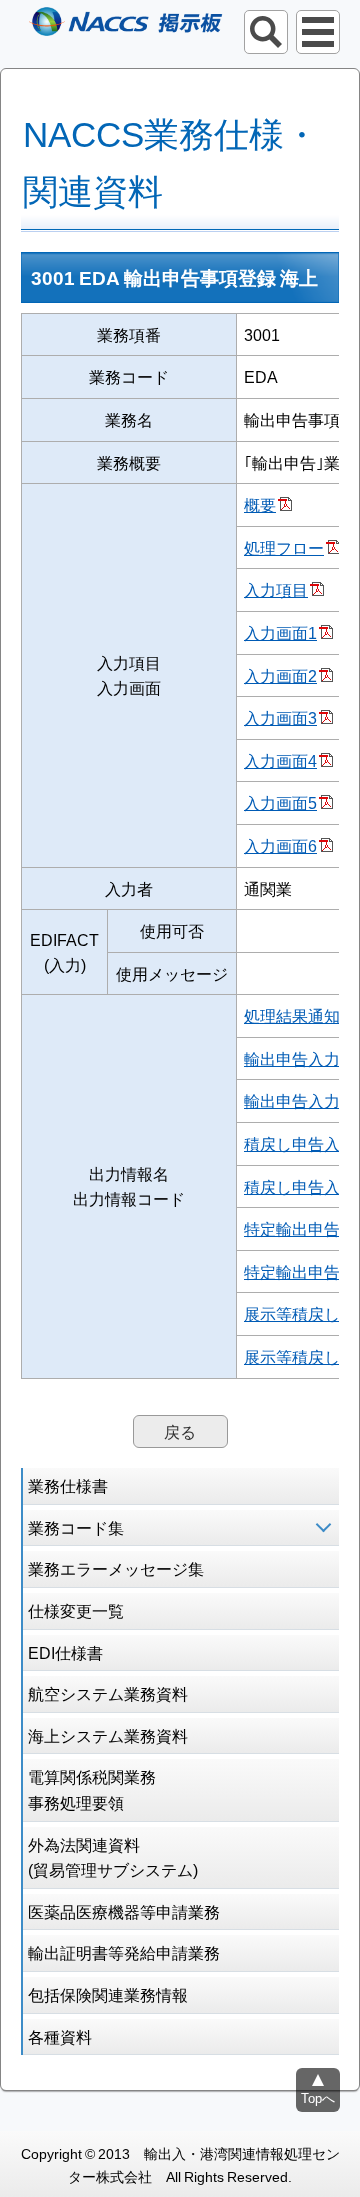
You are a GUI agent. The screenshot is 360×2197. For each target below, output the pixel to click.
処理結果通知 (292, 1015)
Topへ (318, 2097)
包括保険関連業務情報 (108, 1994)
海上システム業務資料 (108, 1735)
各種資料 (60, 2036)
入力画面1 (280, 632)
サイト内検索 (266, 32)
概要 (260, 504)
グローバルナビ (318, 32)
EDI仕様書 (65, 1652)
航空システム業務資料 (108, 1693)
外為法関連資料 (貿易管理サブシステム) (113, 1857)
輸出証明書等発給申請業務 (124, 1952)
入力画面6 (280, 845)
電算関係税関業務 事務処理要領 (92, 1789)
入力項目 (276, 589)
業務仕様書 (68, 1485)
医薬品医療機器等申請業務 (124, 1911)
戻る (180, 1431)
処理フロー (284, 547)
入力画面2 (280, 675)
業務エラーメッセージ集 (116, 1568)
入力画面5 (280, 802)
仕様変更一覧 (76, 1610)
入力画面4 (280, 760)
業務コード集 (76, 1527)
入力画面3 (280, 717)
